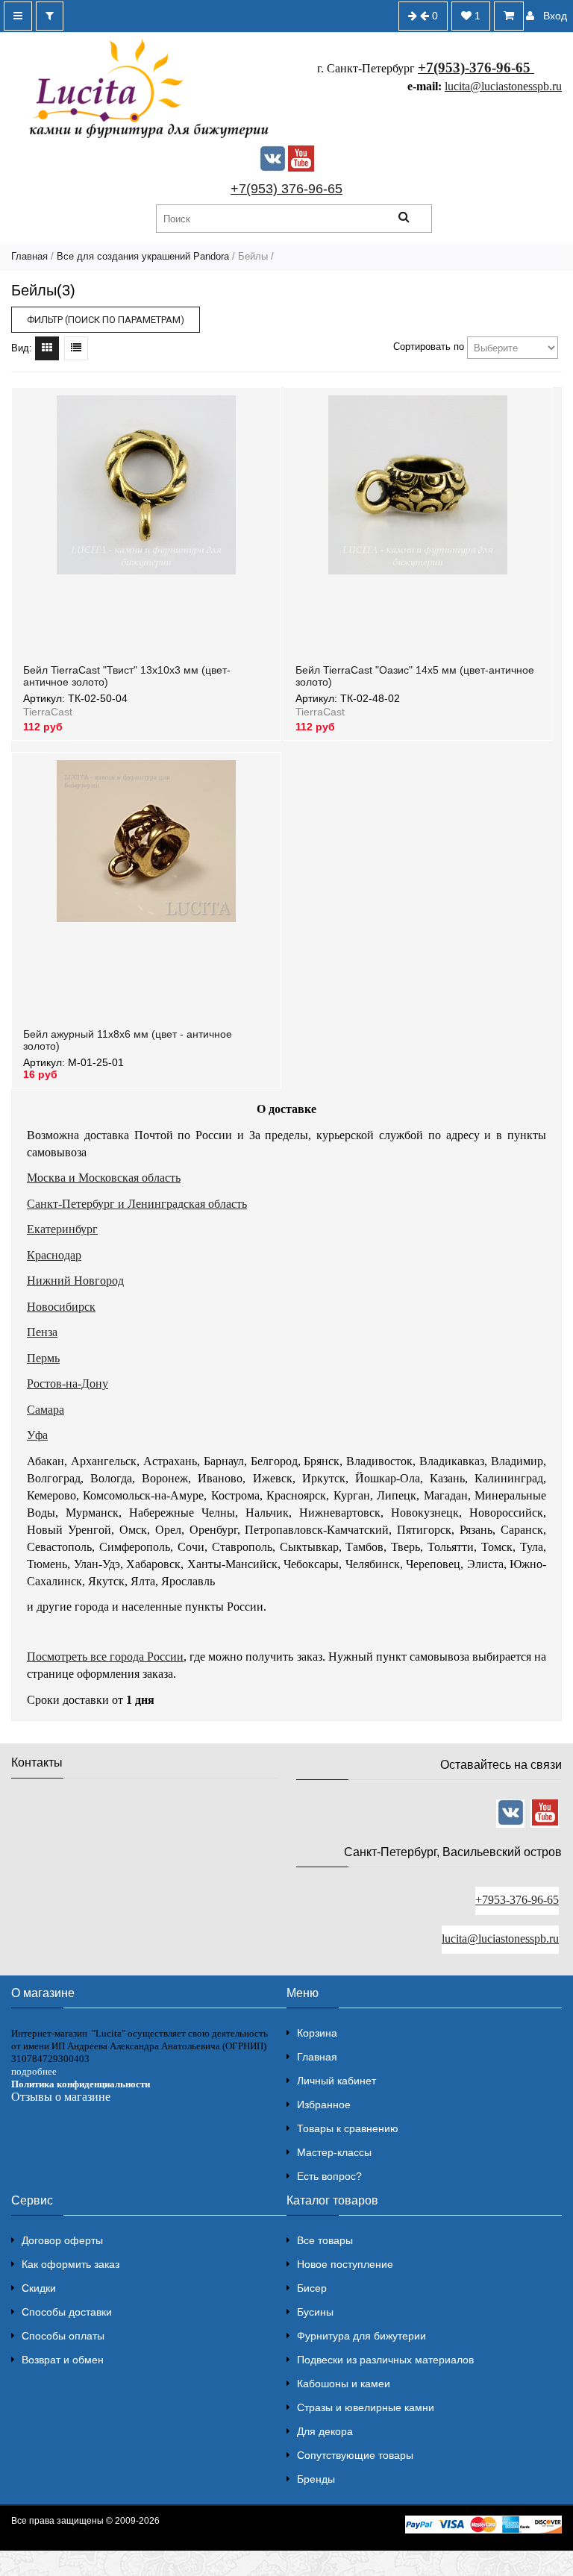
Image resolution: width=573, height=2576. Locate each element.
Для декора (325, 2431)
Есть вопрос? (329, 2176)
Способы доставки (67, 2312)
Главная (29, 256)
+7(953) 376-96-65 (286, 189)
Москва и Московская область (104, 1178)
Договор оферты (62, 2240)
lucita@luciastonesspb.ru (503, 86)
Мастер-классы (334, 2152)
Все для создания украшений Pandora (143, 256)
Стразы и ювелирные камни (366, 2407)
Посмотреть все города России (105, 1657)
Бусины (315, 2312)
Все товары (325, 2240)
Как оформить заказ (71, 2264)
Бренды (316, 2479)
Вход (555, 16)
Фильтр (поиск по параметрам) (106, 320)
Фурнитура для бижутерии (361, 2336)
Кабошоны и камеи (344, 2384)
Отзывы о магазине (61, 2097)
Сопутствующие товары (355, 2455)
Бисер (312, 2288)
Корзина (317, 2033)
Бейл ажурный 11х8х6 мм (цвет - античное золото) (128, 1040)
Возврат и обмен (63, 2360)
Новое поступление (345, 2264)
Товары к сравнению (348, 2128)
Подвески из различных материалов (385, 2360)
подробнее (34, 2071)
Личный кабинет (336, 2081)
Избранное (324, 2105)
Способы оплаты (63, 2336)
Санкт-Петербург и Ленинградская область (137, 1204)
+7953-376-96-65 (517, 1900)
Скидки (39, 2288)
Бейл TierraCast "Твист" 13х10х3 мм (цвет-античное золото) (127, 676)
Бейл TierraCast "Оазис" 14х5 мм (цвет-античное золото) (415, 676)
